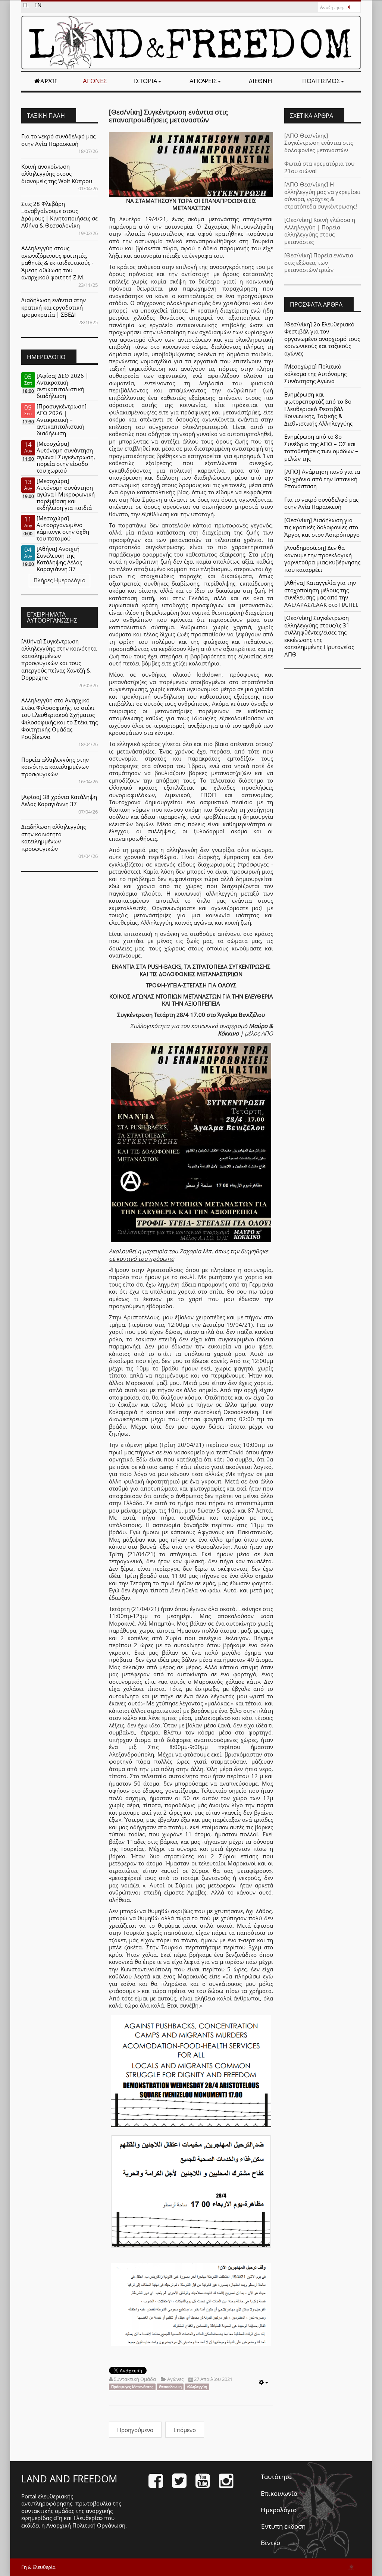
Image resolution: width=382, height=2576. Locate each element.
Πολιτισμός (321, 81)
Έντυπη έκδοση (283, 2526)
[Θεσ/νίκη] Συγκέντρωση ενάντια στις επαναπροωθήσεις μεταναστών (168, 116)
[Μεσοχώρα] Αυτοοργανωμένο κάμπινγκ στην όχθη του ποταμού (63, 528)
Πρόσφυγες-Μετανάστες (132, 2387)
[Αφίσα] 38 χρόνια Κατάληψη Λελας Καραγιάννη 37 (59, 800)
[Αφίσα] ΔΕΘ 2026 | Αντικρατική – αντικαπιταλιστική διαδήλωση (62, 386)
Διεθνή (261, 81)
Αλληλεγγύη (197, 2387)
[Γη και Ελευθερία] (191, 43)
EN (38, 5)
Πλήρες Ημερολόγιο (60, 580)
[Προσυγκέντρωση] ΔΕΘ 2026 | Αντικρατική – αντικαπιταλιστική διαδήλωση (62, 420)
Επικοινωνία (279, 2493)
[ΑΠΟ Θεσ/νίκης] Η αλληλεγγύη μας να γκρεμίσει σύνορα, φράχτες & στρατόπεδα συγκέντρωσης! (322, 195)
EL (27, 5)
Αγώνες (95, 81)
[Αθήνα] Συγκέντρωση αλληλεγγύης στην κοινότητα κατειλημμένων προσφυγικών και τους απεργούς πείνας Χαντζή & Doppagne (59, 659)
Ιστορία (146, 81)
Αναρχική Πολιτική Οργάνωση (86, 2525)
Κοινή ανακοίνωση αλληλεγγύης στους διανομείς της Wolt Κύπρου (57, 174)
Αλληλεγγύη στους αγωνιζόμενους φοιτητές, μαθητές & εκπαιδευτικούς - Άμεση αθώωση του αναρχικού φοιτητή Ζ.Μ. (57, 263)
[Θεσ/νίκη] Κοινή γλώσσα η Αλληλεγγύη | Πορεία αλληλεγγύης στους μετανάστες (320, 231)
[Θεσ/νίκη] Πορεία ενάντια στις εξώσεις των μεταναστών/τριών (319, 262)
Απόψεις (203, 81)
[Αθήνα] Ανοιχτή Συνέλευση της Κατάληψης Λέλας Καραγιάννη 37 (59, 559)
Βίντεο (270, 2543)
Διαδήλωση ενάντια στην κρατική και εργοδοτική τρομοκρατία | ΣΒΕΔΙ (54, 307)
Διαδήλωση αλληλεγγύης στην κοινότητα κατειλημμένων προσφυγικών (54, 838)
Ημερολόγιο (279, 2510)
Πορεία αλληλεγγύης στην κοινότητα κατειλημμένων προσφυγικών (55, 767)
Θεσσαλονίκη (170, 2387)
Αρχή (48, 81)
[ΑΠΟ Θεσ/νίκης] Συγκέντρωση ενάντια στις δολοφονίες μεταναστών (319, 143)
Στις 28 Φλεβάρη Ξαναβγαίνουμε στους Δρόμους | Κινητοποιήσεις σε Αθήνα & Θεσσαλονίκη (60, 215)
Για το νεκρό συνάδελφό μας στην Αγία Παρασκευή (58, 140)
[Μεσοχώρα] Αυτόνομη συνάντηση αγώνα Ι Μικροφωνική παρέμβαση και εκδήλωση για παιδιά (66, 494)
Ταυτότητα (276, 2477)
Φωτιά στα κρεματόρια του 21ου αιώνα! (319, 167)
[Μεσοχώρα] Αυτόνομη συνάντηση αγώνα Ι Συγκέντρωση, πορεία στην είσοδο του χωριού (66, 457)
